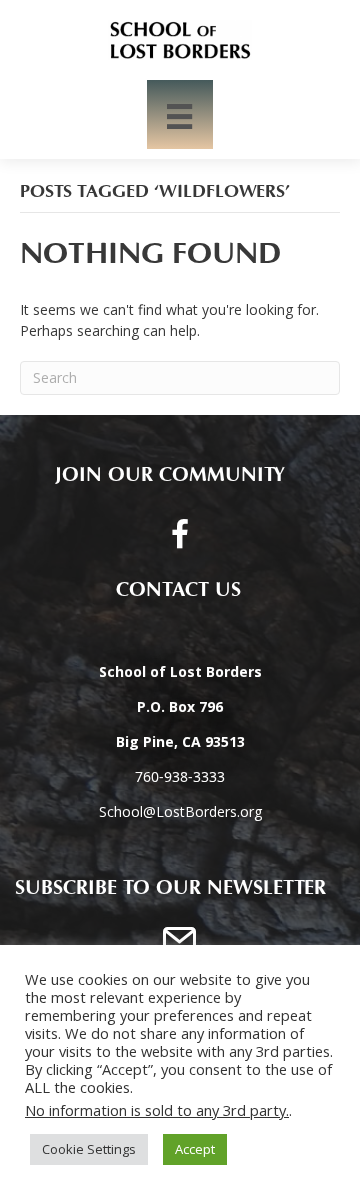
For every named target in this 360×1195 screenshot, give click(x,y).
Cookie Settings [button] (89, 1149)
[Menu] (179, 114)
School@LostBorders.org (180, 811)
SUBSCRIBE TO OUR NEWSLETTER (170, 888)
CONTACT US (170, 590)
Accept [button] (195, 1149)
